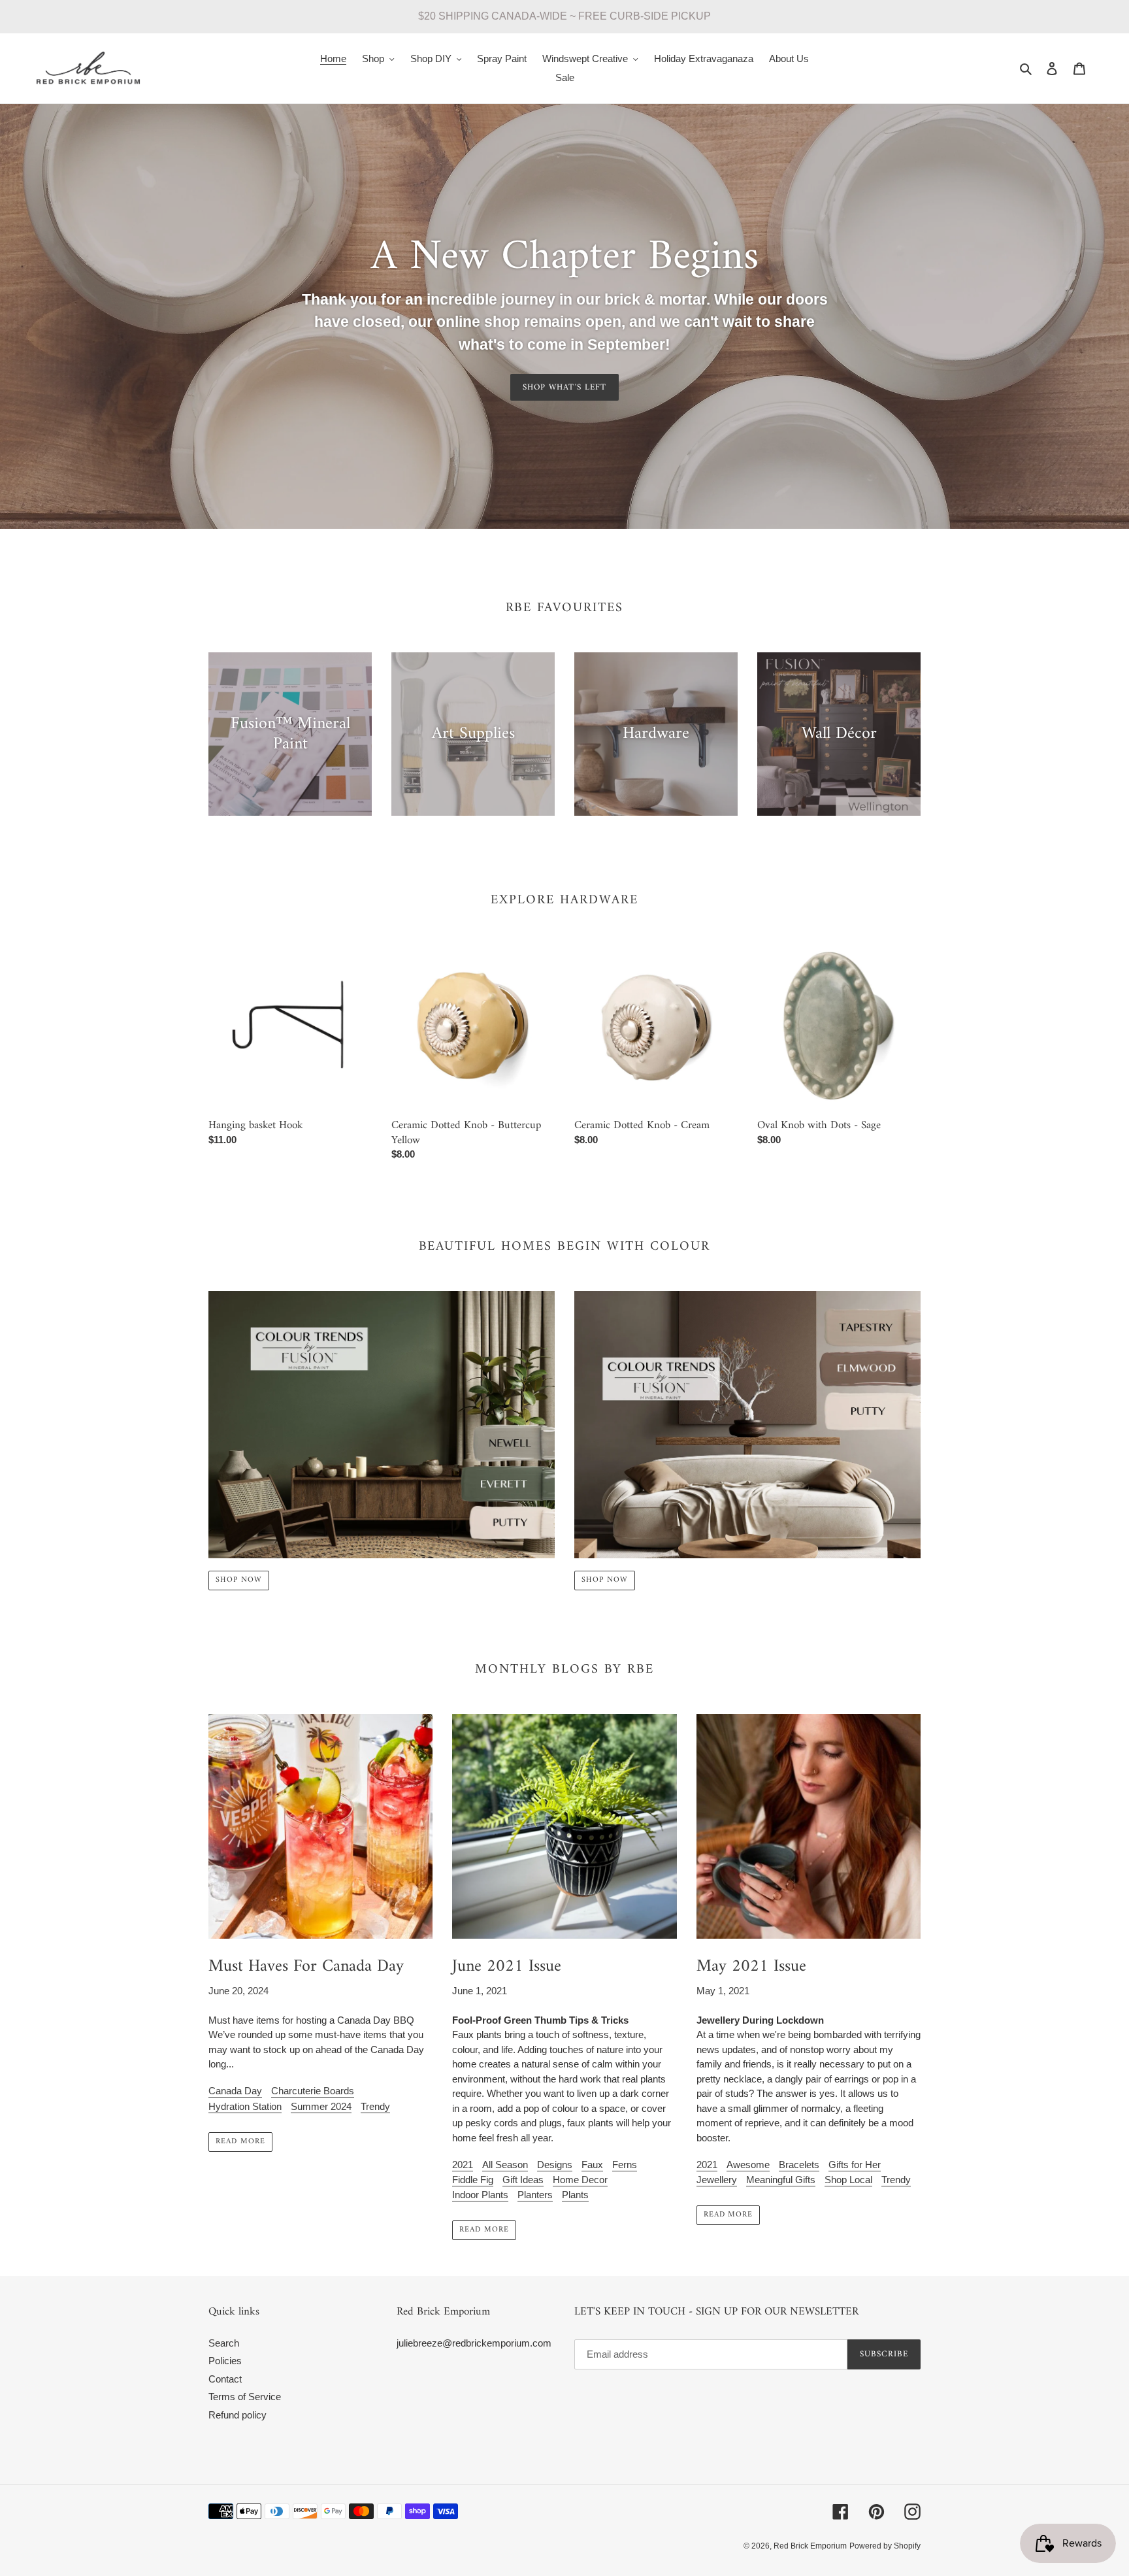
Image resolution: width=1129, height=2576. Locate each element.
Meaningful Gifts (781, 2180)
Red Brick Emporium (810, 2546)
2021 (463, 2165)
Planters (535, 2195)
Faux (592, 2165)
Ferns (625, 2165)
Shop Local (848, 2180)
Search (224, 2343)
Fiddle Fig (473, 2180)
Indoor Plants (480, 2195)
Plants (575, 2195)
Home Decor (580, 2180)
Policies (225, 2361)
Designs (555, 2165)
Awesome (748, 2165)
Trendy (375, 2106)
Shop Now (239, 1580)
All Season (505, 2165)
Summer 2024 (321, 2106)
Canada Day (235, 2091)
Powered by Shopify (885, 2546)
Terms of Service (245, 2397)
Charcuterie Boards (313, 2091)
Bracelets (799, 2165)
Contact (225, 2379)
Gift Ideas (523, 2180)
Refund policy (237, 2415)
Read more (240, 2142)
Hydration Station (245, 2106)
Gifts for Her (855, 2165)
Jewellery (717, 2180)
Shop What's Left (564, 387)
